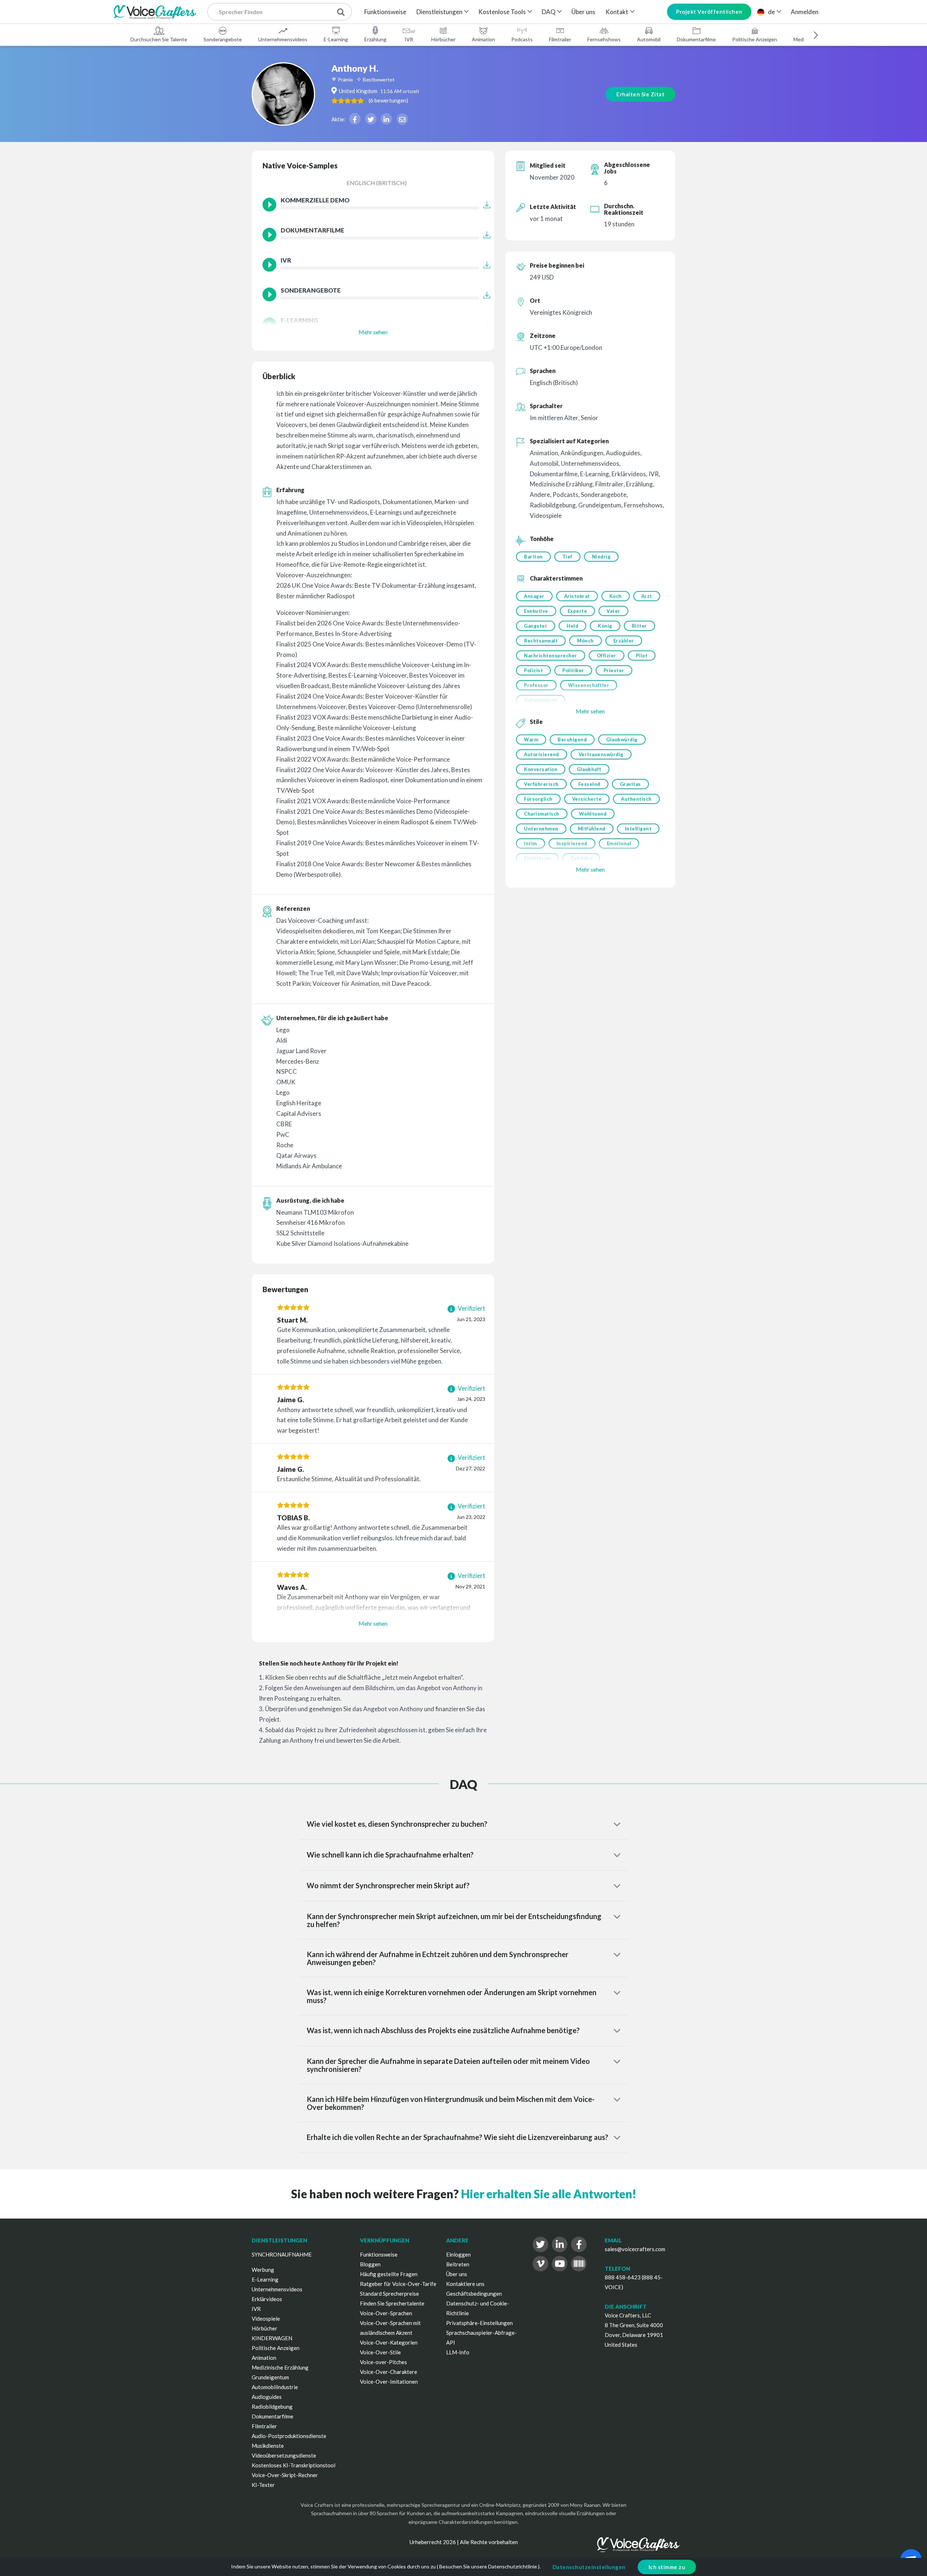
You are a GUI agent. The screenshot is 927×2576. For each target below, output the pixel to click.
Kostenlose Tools (502, 12)
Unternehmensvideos (283, 39)
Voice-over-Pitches (383, 2362)
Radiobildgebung (272, 2407)
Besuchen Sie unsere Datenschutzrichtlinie (488, 2566)
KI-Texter (263, 2485)
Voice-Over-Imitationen (389, 2382)
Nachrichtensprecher (551, 655)
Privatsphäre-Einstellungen (479, 2323)
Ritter (639, 626)
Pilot (642, 655)
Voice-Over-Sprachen (386, 2313)
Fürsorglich (538, 799)
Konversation (541, 769)
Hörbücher (443, 39)
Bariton (533, 557)
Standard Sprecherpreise (389, 2294)
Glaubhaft (589, 769)
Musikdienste (268, 2446)
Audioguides (267, 2397)
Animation (483, 39)
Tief (567, 557)
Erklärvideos (267, 2299)
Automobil (649, 39)
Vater (613, 611)
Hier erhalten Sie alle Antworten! (549, 2194)
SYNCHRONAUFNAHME (282, 2254)
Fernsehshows (604, 39)
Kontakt (617, 12)
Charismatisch (542, 814)
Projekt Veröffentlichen (709, 12)
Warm (531, 740)
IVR (409, 39)
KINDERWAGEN (272, 2338)
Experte (578, 611)
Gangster (536, 626)
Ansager (534, 596)
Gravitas (630, 784)
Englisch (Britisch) (377, 183)
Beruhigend (572, 740)
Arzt (647, 596)
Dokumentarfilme (696, 39)
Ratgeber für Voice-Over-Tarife (398, 2284)
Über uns (583, 12)
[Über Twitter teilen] (371, 119)
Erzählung (375, 39)
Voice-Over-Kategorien (389, 2342)
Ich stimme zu (667, 2567)
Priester (614, 670)
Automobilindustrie (275, 2387)
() (388, 100)
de (771, 12)
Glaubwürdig (622, 740)
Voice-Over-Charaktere (389, 2372)
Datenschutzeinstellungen (589, 2567)
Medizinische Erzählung (280, 2367)
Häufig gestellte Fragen (389, 2274)
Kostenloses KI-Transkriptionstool (293, 2465)
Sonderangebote (223, 39)
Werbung (263, 2270)
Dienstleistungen (439, 12)
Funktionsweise (385, 12)
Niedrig (601, 557)
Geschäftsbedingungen (474, 2294)
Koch (616, 596)
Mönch (586, 641)
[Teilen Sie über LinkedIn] (386, 119)
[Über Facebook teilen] (355, 119)
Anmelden (805, 12)
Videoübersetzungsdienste (284, 2455)
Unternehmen (541, 829)
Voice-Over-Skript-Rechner (285, 2475)
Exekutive (536, 611)
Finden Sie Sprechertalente (392, 2303)
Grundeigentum (270, 2377)
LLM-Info (458, 2352)
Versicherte (587, 799)
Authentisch (636, 799)
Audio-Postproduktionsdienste (289, 2436)
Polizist (533, 670)
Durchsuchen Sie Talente (159, 39)
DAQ (549, 12)
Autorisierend (542, 754)
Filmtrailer (560, 39)
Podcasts (522, 39)
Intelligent (638, 829)
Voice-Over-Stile (380, 2352)
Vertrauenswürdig (601, 754)
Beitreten (458, 2264)
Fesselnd (589, 784)
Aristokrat (577, 596)
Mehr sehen (373, 332)
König (605, 626)
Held (572, 626)
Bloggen (370, 2264)
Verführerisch (541, 784)
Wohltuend (593, 814)
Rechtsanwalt (541, 641)
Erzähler (624, 641)
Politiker (573, 670)
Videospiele (266, 2319)
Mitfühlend (592, 829)
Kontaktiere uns (465, 2284)
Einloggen (458, 2254)
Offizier (607, 655)
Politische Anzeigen (755, 39)
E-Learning (336, 39)
